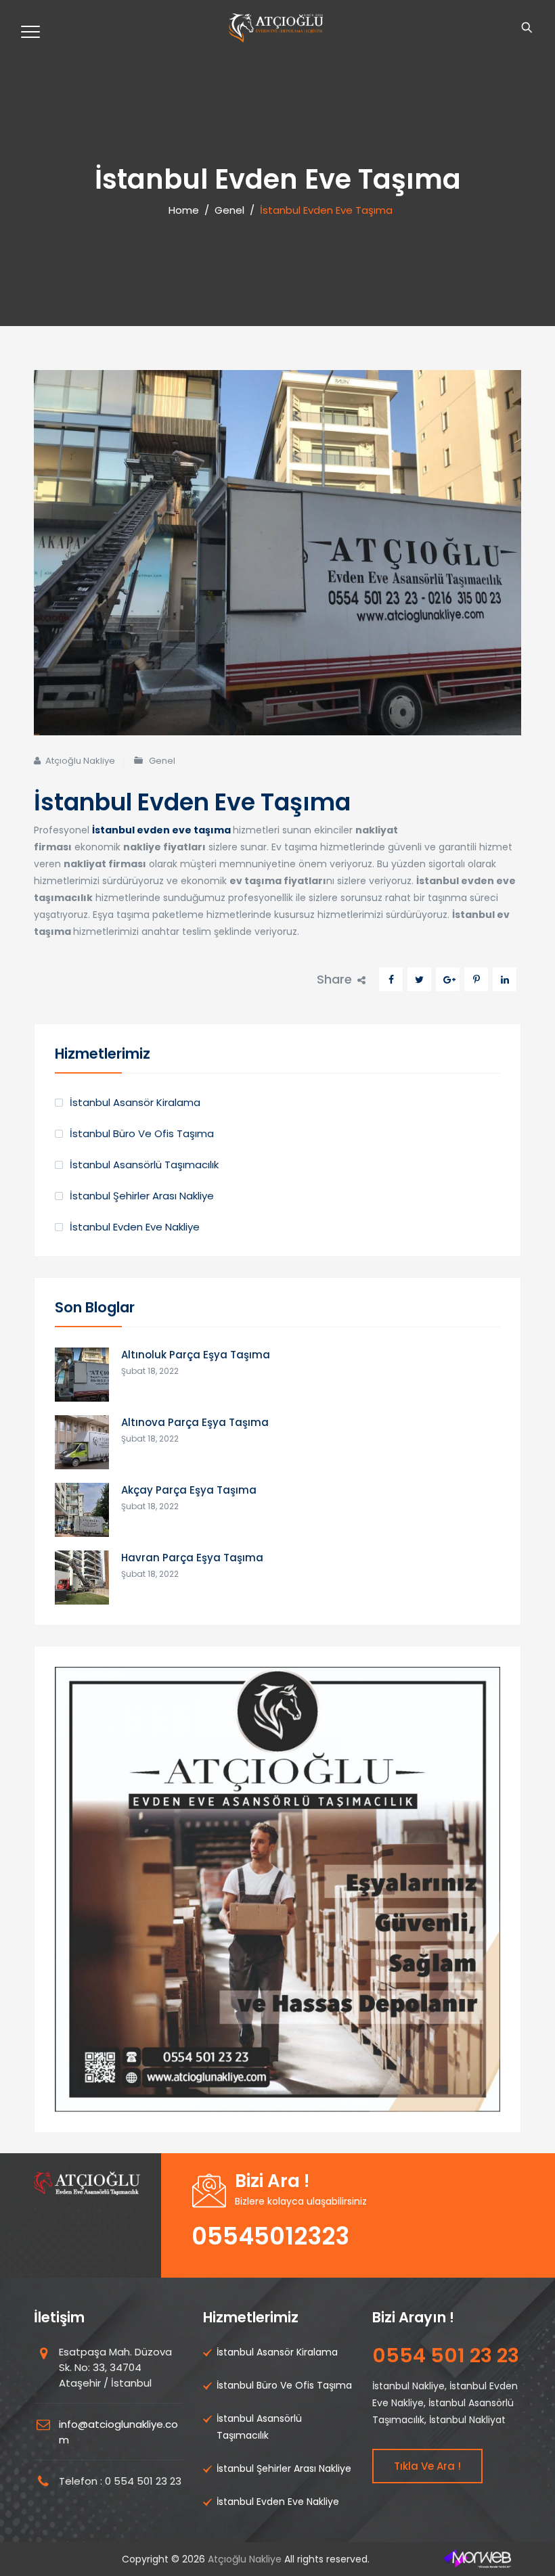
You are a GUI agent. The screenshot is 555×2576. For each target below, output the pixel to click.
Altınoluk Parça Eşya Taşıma (196, 1355)
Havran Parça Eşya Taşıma (192, 1558)
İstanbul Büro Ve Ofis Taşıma (142, 1133)
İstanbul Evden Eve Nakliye (135, 1227)
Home (181, 210)
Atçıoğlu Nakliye (80, 761)
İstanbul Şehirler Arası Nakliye (142, 1196)
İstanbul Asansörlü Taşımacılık (144, 1165)
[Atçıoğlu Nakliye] (276, 28)
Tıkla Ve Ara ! (427, 2466)
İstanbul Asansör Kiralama (135, 1102)
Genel (162, 761)
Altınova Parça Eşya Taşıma (195, 1422)
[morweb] (477, 2559)
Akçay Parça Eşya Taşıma (189, 1490)
